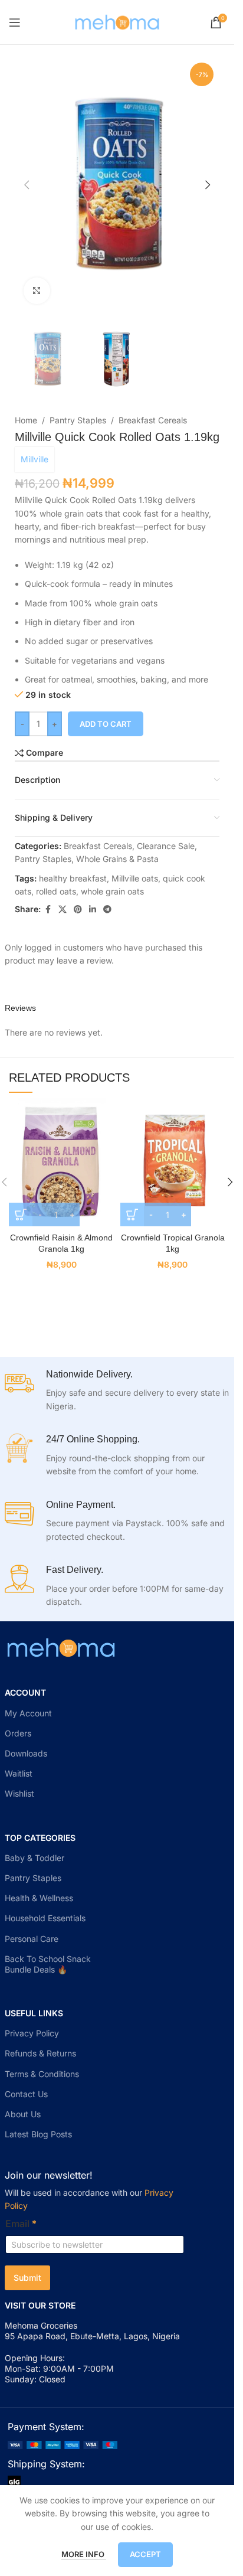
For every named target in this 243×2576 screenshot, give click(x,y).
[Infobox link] (117, 1391)
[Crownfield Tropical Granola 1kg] (173, 1160)
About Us (23, 2114)
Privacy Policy (32, 2033)
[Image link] (63, 2444)
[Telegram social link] (107, 910)
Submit (27, 2278)
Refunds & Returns (40, 2053)
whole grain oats (112, 891)
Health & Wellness (39, 1898)
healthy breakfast (73, 878)
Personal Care (32, 1939)
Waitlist (19, 1773)
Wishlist (19, 1793)
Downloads (26, 1753)
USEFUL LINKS (34, 2013)
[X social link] (63, 910)
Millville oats (135, 878)
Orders (18, 1733)
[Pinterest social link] (78, 910)
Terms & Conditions (42, 2074)
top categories (40, 1838)
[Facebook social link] (48, 910)
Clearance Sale (166, 846)
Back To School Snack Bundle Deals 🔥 (48, 1964)
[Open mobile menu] (15, 22)
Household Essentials (45, 1918)
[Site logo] (117, 21)
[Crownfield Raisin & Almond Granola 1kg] (62, 1160)
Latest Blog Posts (38, 2134)
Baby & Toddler (35, 1858)
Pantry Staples (78, 420)
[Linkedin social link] (93, 910)
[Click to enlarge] (37, 291)
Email (21, 2224)
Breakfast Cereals (153, 420)
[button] (27, 185)
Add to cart (106, 724)
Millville (35, 459)
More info (84, 2554)
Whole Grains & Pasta (117, 859)
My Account (28, 1713)
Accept (145, 2554)
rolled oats (56, 891)
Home (26, 420)
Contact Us (26, 2094)
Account (25, 1692)
